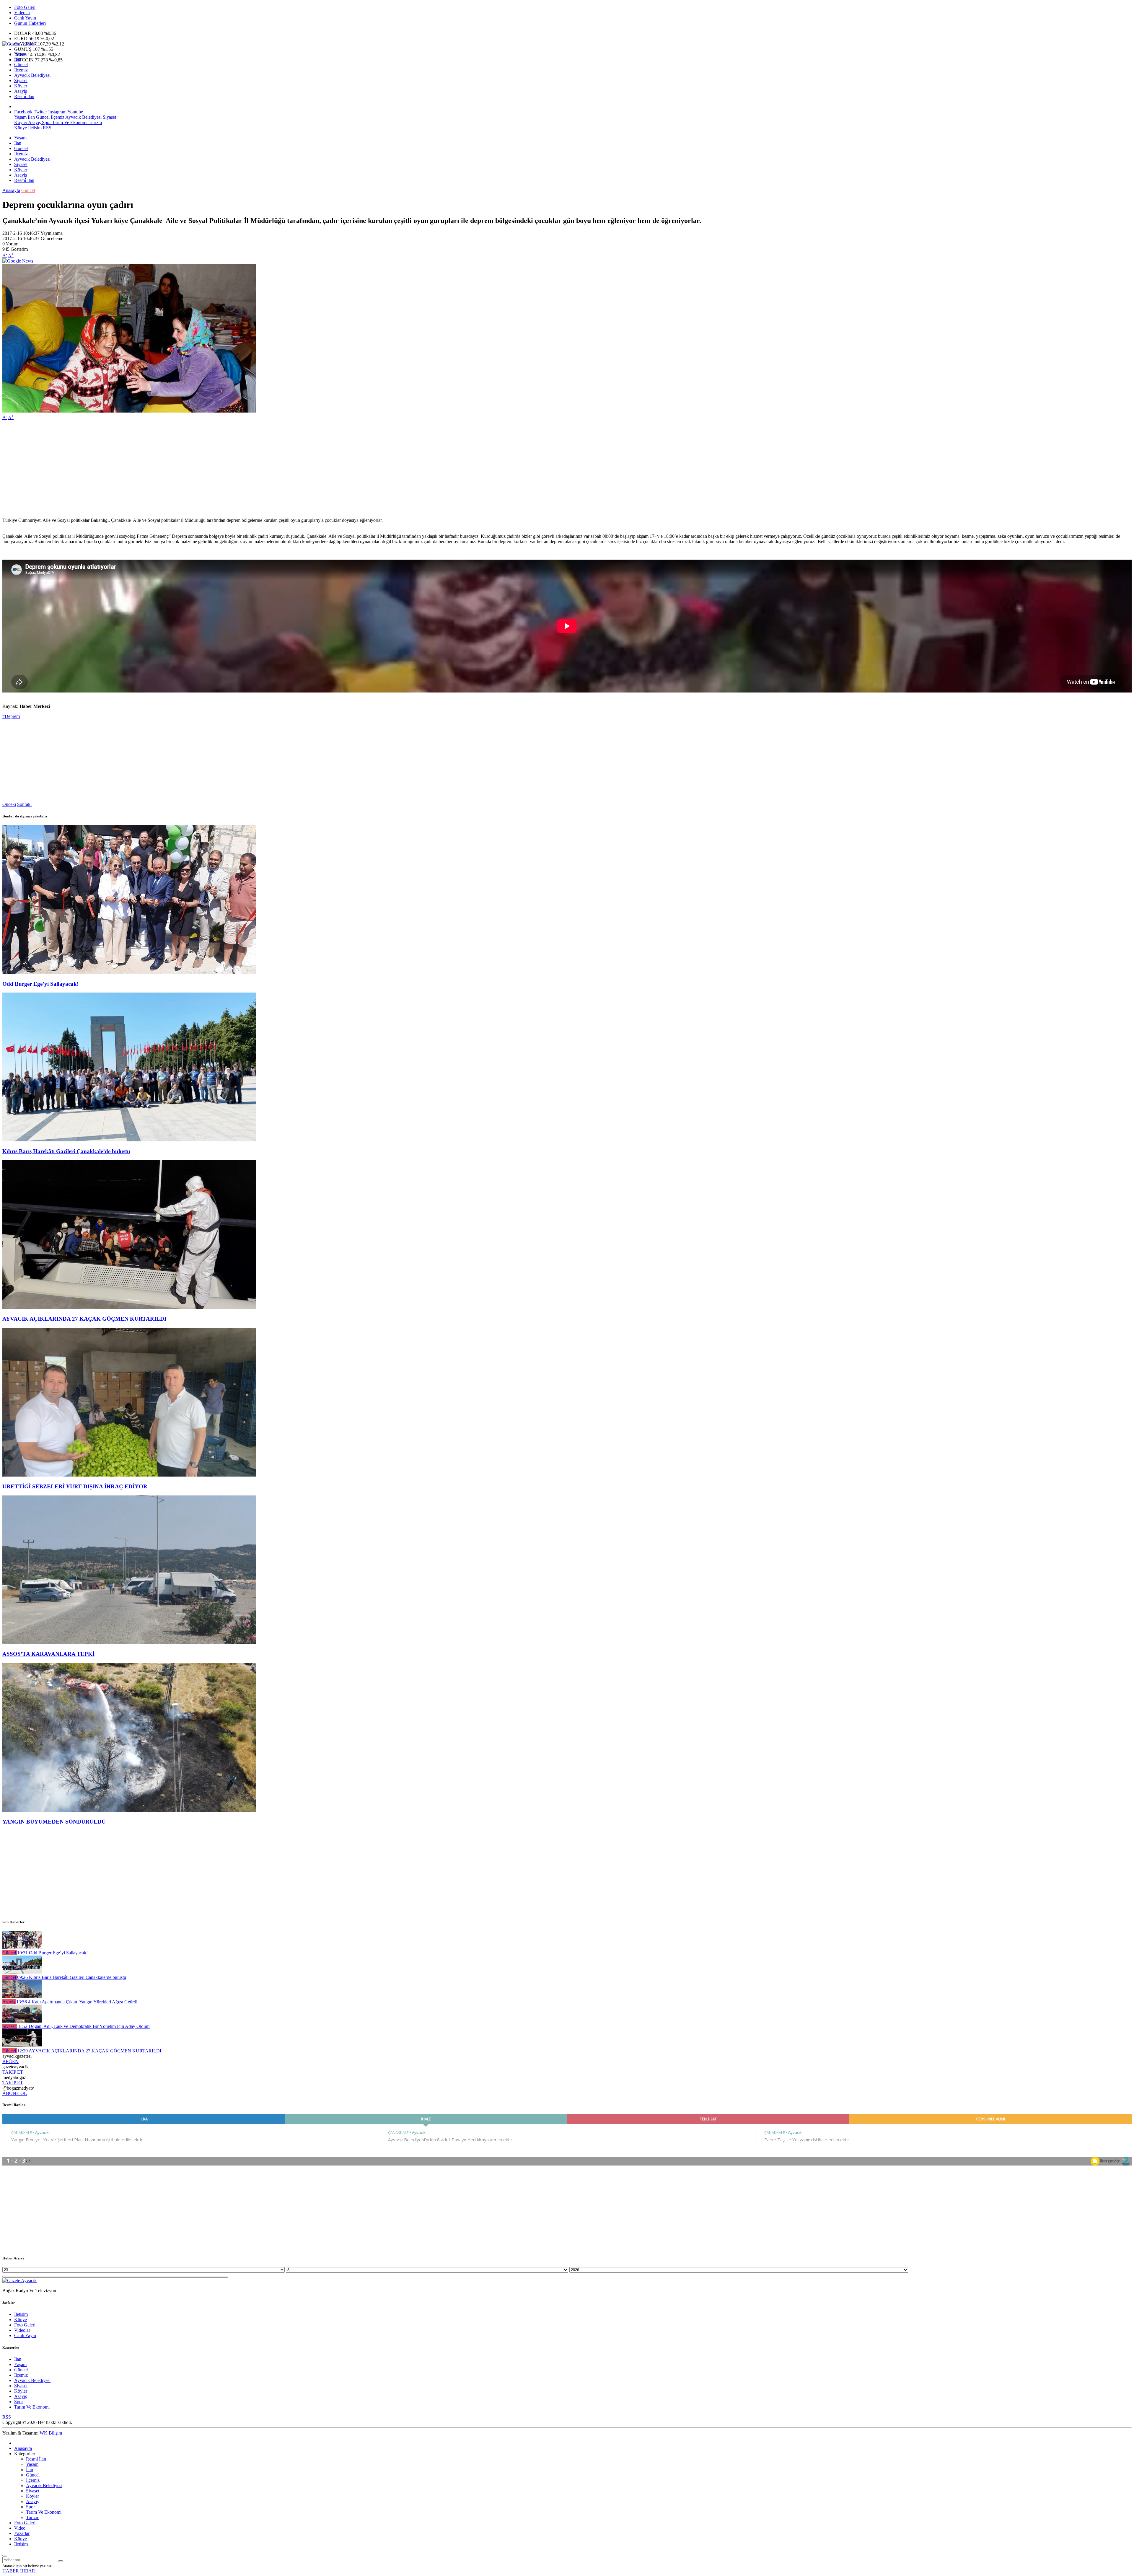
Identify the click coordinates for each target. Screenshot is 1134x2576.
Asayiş (21, 91)
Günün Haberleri (30, 23)
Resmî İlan (24, 96)
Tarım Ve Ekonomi (69, 122)
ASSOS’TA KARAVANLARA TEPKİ (48, 1654)
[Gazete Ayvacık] (19, 44)
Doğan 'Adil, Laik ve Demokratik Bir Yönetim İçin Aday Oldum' (84, 2026)
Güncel (21, 65)
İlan (18, 59)
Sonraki (24, 804)
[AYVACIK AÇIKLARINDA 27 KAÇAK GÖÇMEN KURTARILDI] (129, 1307)
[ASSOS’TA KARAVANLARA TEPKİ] (129, 1643)
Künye (21, 128)
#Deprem (11, 716)
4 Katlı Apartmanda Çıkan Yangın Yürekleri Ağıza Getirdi (77, 2002)
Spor (46, 122)
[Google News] (18, 261)
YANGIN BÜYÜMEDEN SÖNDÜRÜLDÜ (54, 1822)
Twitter (40, 112)
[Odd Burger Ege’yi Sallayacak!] (129, 972)
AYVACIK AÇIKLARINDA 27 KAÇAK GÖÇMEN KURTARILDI (84, 1319)
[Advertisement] (180, 466)
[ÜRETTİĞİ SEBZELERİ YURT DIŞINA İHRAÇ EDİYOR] (129, 1475)
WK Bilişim (51, 2433)
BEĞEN (10, 2061)
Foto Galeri (25, 7)
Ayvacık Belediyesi (32, 75)
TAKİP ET (13, 2072)
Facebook (23, 112)
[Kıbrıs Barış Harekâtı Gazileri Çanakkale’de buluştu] (129, 1140)
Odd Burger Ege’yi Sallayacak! (40, 984)
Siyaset (21, 80)
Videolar (22, 13)
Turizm (95, 122)
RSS (47, 128)
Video (20, 2528)
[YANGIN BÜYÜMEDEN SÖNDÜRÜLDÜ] (129, 1810)
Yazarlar (22, 2533)
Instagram (57, 112)
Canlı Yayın (25, 18)
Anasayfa (11, 190)
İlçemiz (21, 70)
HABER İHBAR (19, 2571)
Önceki (9, 804)
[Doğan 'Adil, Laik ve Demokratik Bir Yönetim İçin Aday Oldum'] (22, 2021)
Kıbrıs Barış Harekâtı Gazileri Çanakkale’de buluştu (66, 1151)
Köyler (21, 86)
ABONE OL (15, 2093)
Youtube (75, 112)
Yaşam (20, 54)
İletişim (35, 128)
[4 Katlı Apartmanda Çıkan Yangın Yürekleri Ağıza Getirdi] (22, 1996)
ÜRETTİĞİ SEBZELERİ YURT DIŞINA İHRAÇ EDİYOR (75, 1486)
